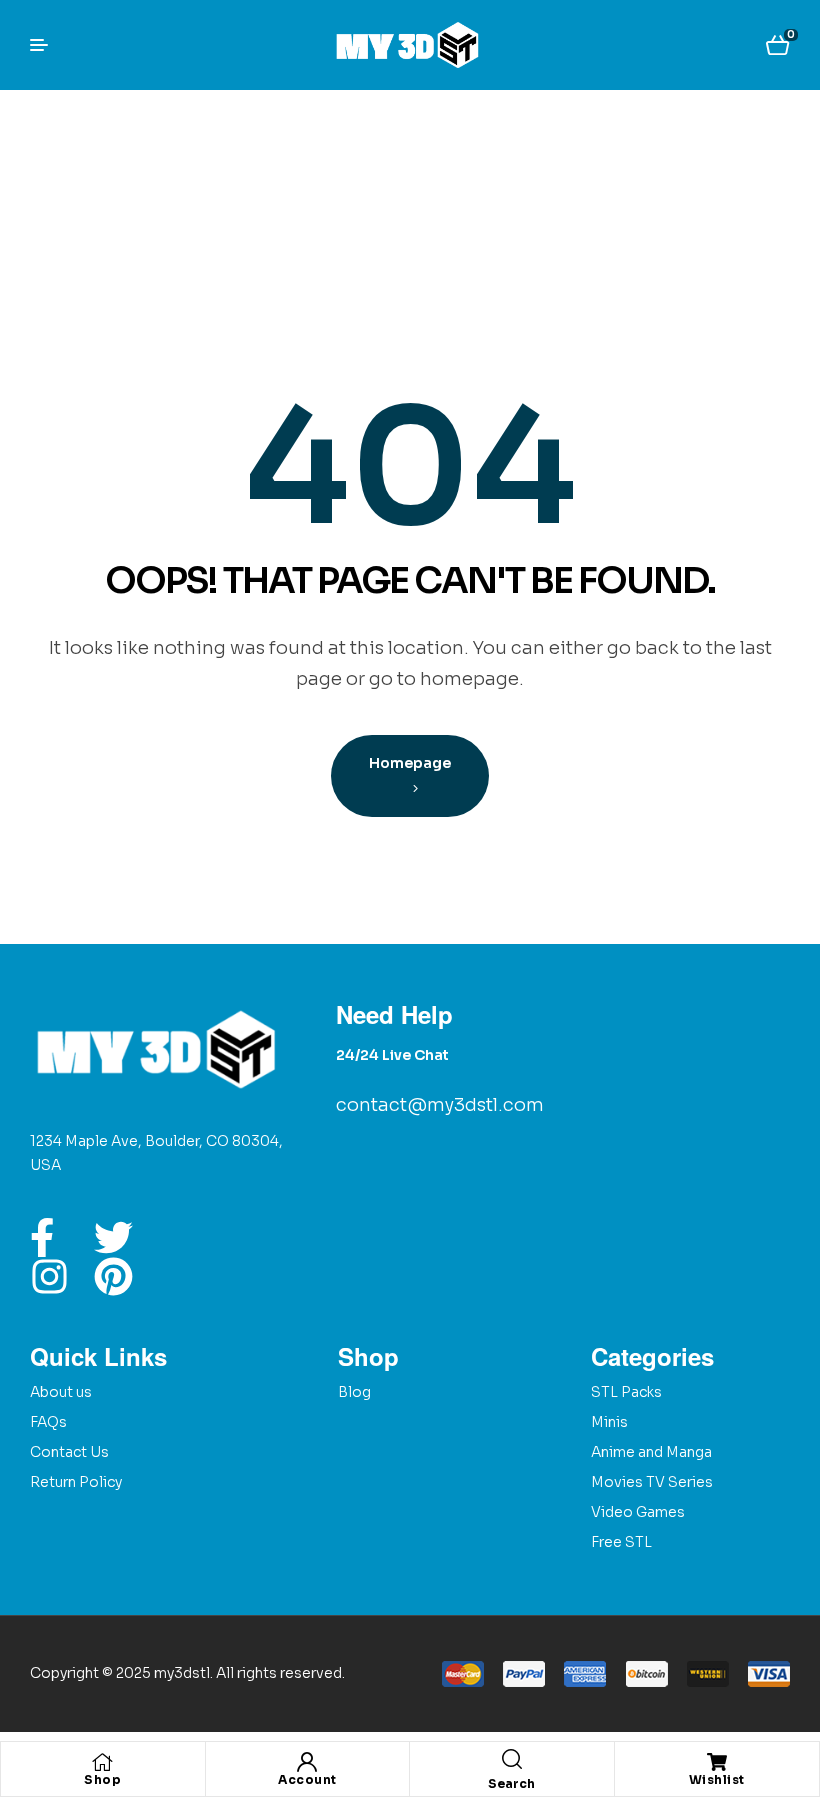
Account (307, 1779)
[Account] (307, 1762)
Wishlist (717, 1779)
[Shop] (103, 1762)
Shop (102, 1779)
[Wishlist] (717, 1762)
